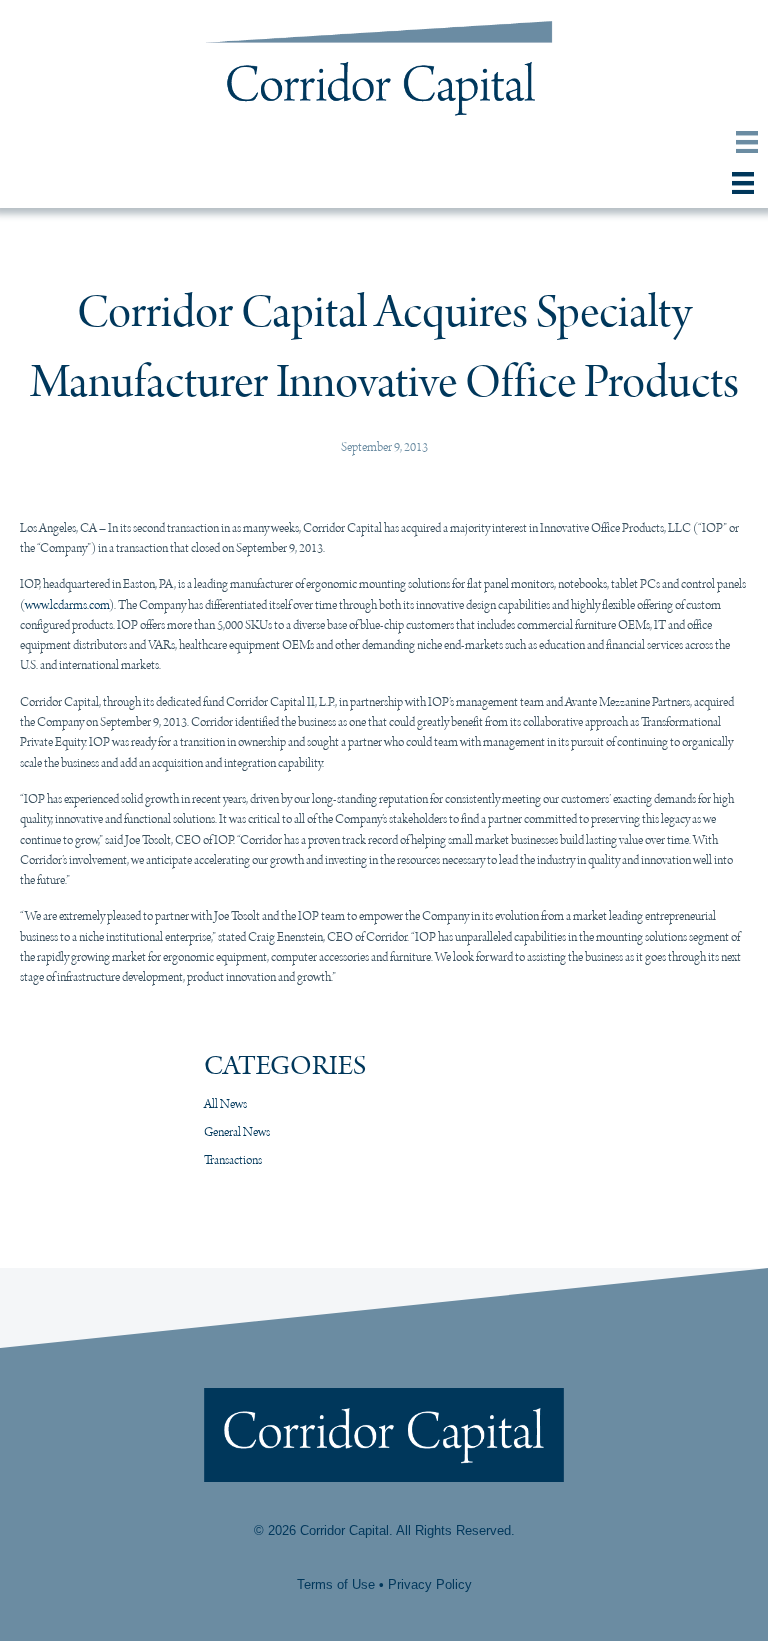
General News (237, 1132)
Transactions (233, 1160)
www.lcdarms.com (67, 605)
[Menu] (747, 137)
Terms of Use (336, 1584)
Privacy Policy (430, 1584)
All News (225, 1104)
